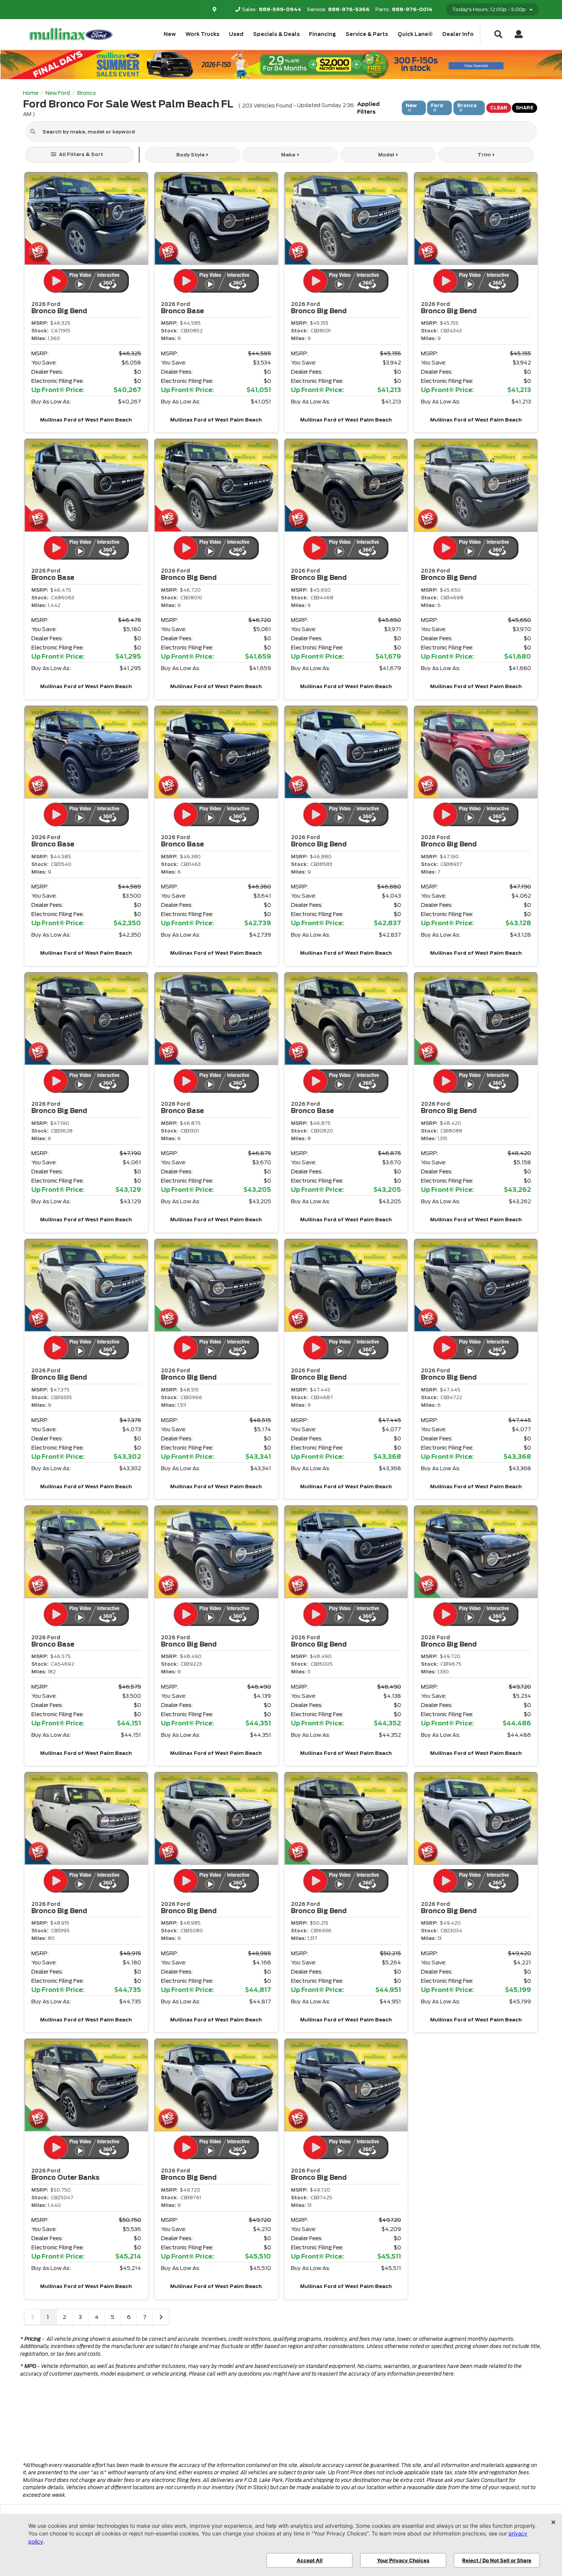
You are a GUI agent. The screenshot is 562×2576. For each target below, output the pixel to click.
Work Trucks (202, 34)
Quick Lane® (415, 34)
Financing (322, 34)
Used (236, 34)
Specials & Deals (276, 34)
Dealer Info (458, 34)
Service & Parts (367, 34)
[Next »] (161, 2317)
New (170, 34)
